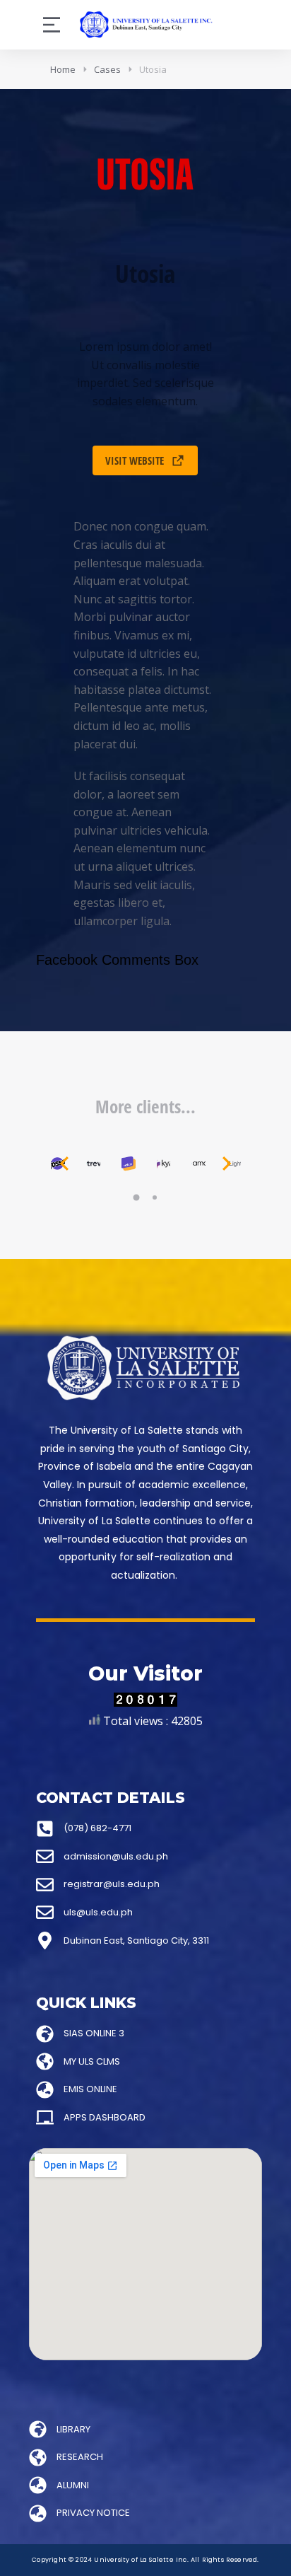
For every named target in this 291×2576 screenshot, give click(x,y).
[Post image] (93, 1164)
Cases (107, 69)
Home (63, 69)
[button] (136, 1197)
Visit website (135, 460)
